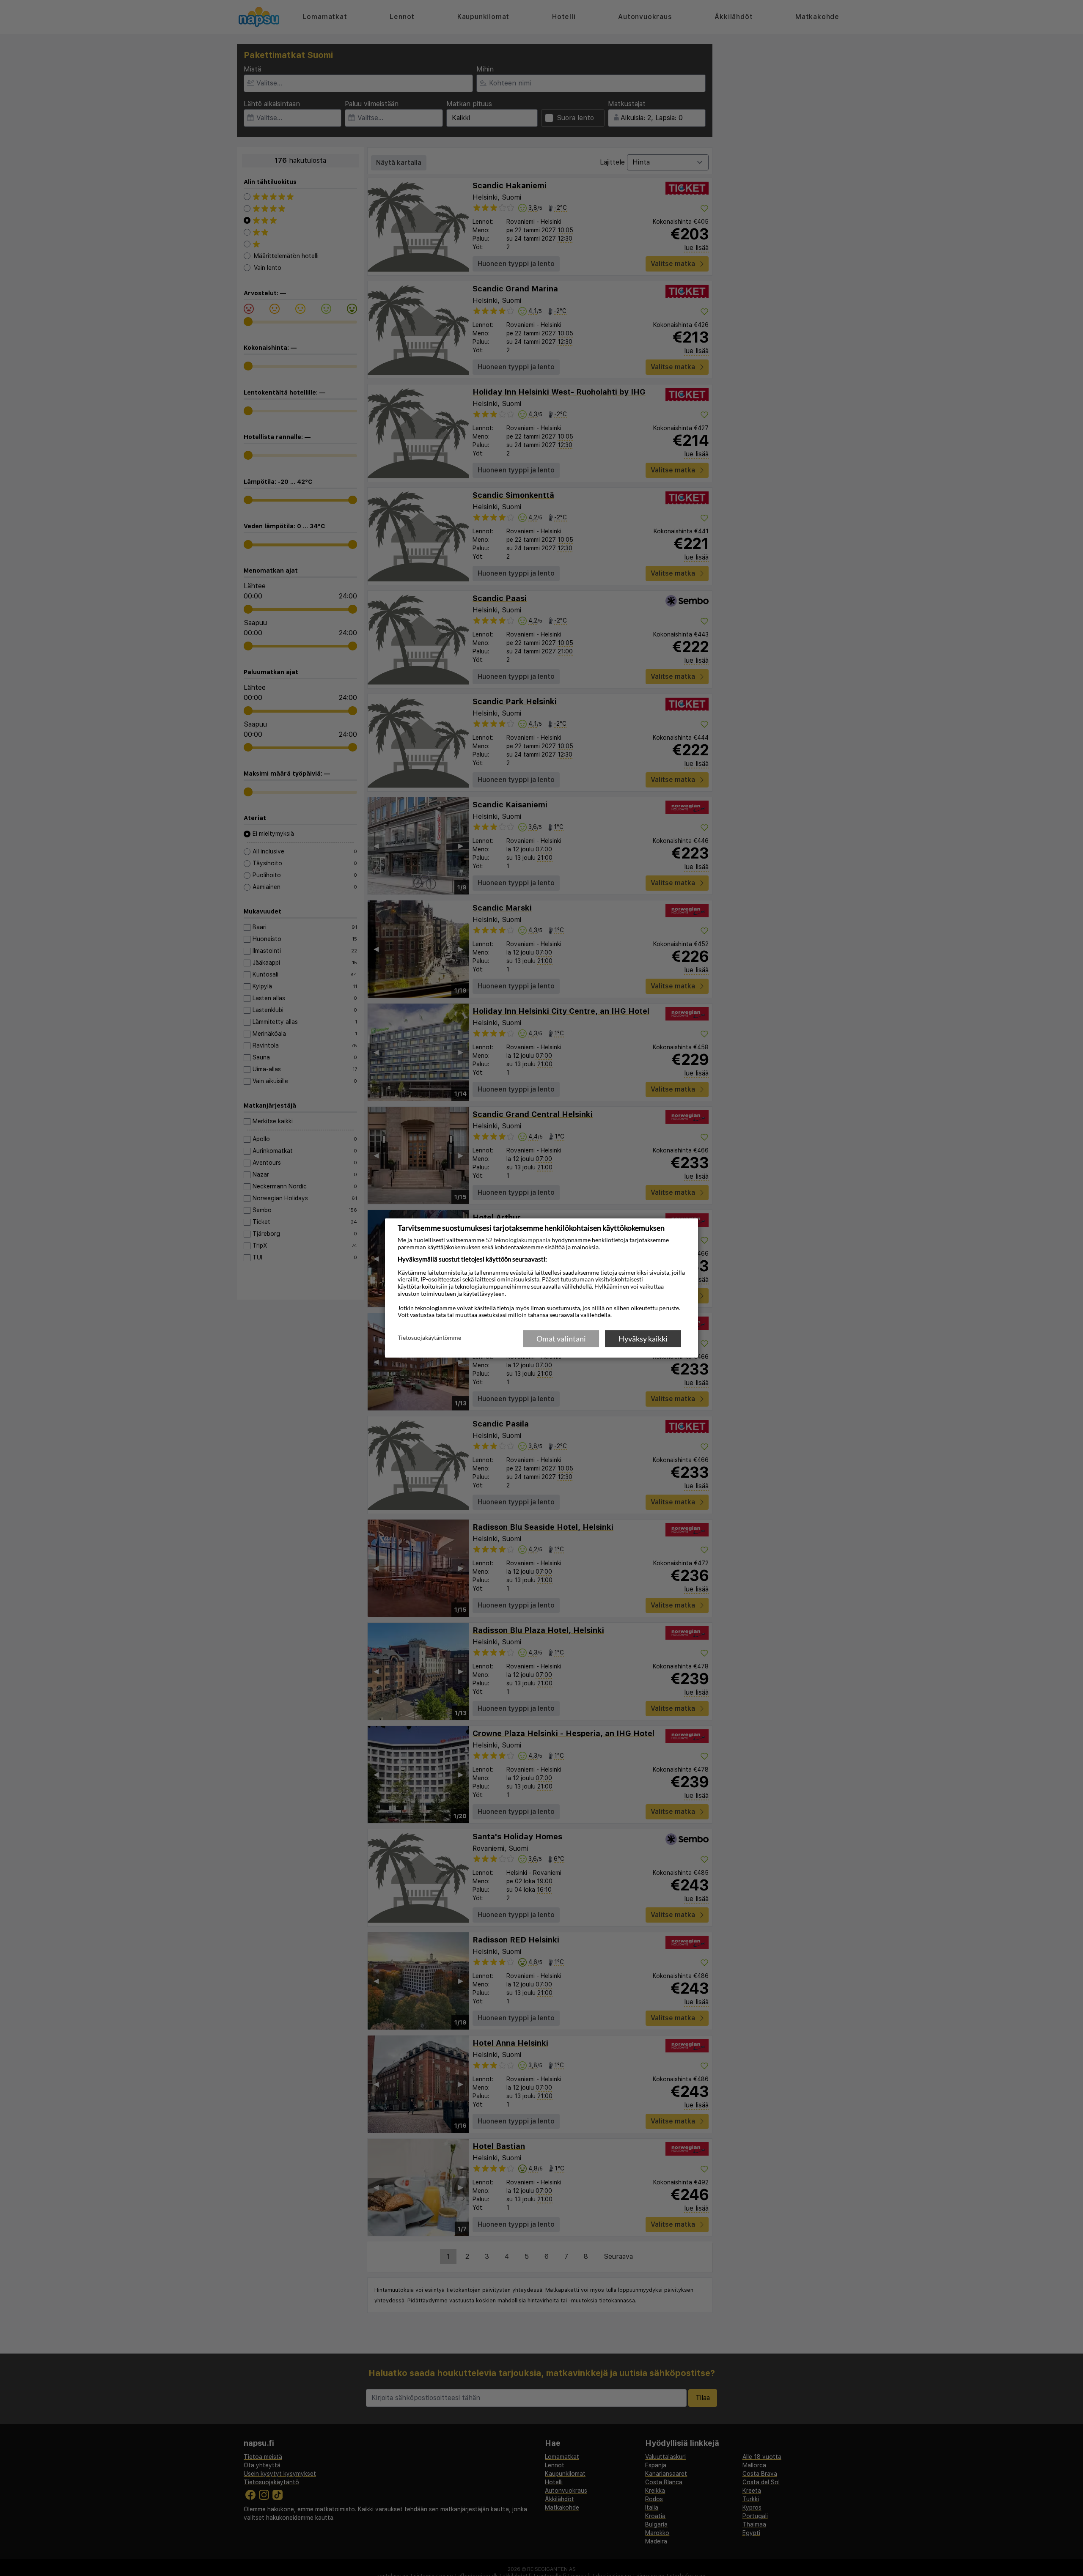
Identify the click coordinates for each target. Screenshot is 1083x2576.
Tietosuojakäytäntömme (429, 1338)
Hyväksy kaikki (643, 1339)
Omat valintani (561, 1339)
